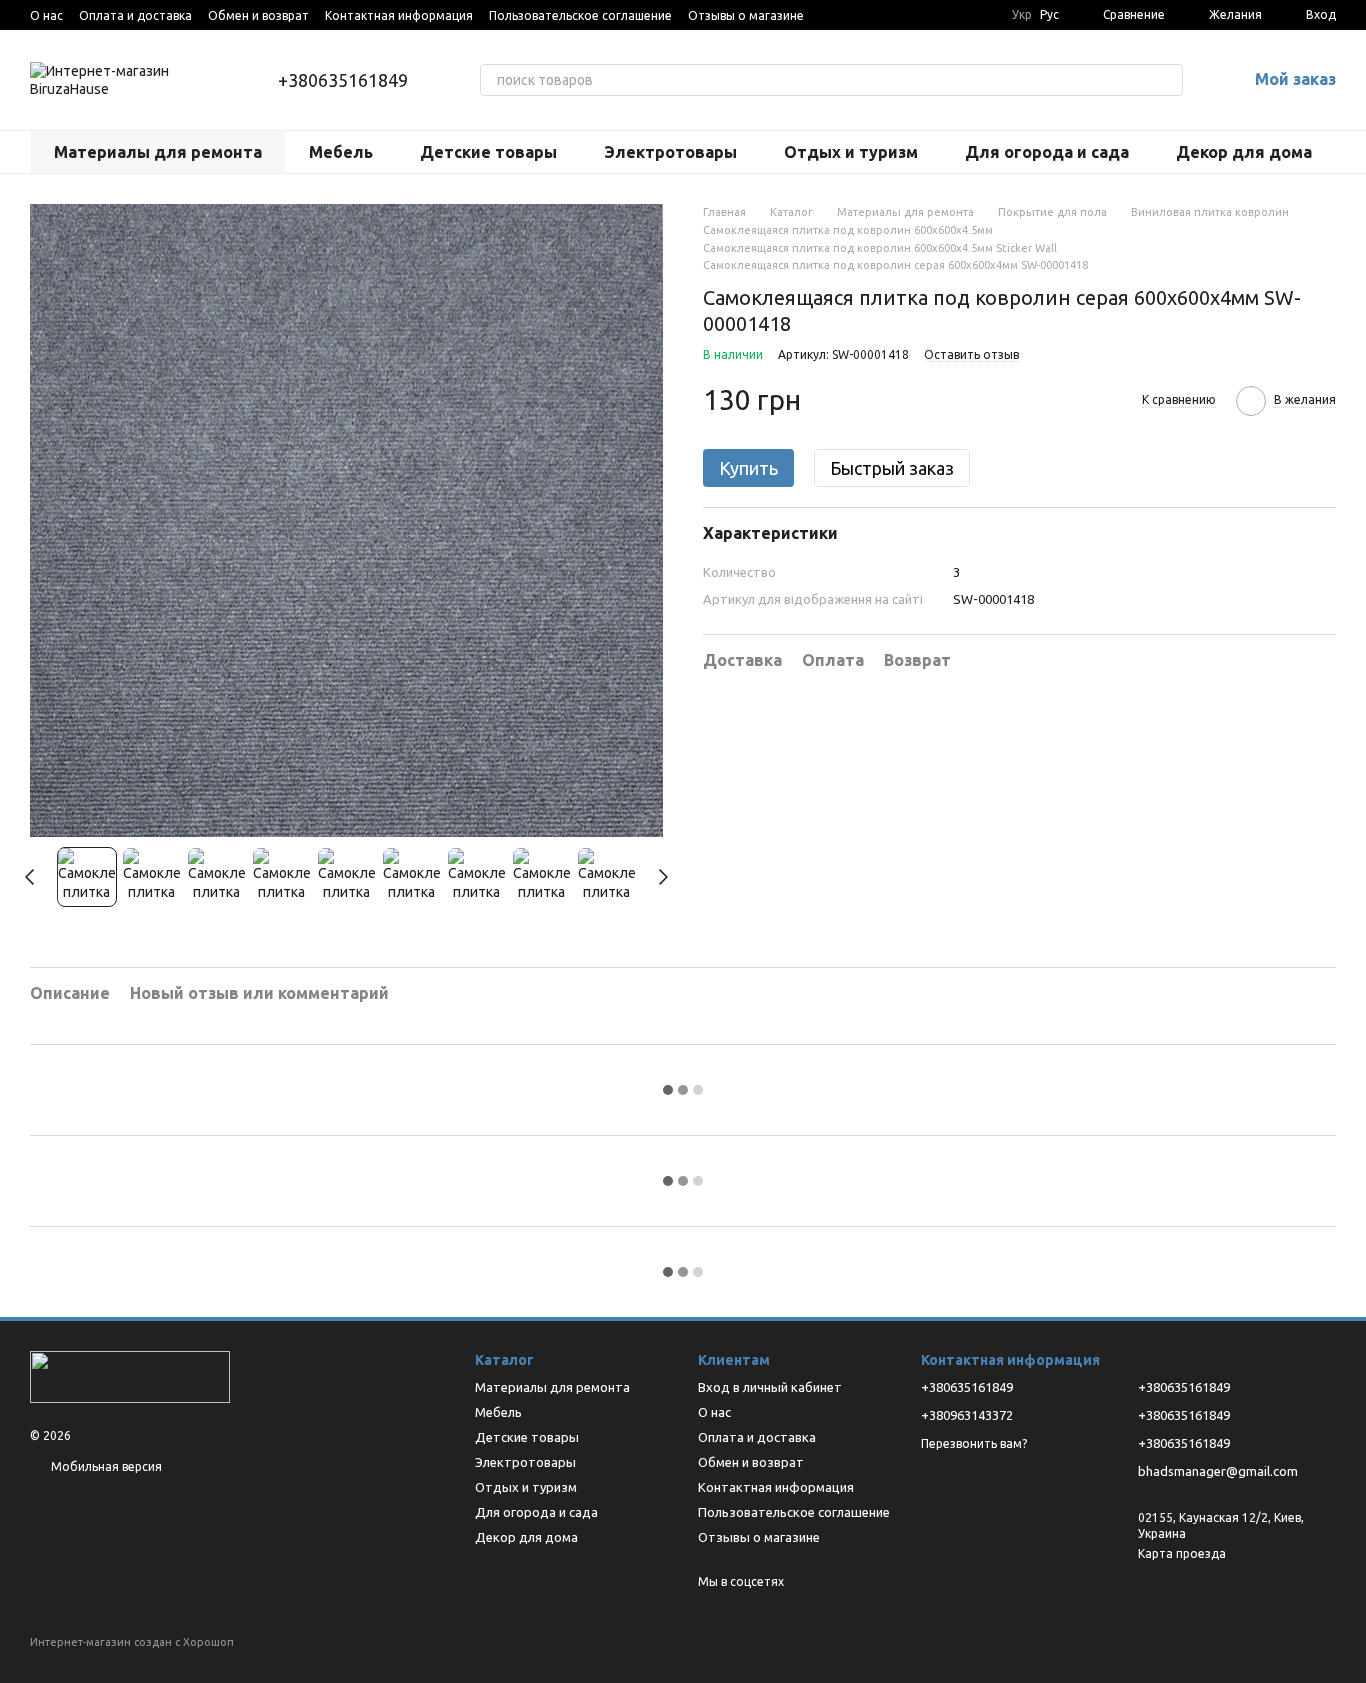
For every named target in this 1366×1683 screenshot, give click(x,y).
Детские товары (488, 152)
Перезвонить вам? (974, 1443)
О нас (46, 15)
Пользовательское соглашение (580, 15)
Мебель (341, 152)
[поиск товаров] (1167, 80)
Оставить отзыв (971, 354)
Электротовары (670, 152)
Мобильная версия (105, 1466)
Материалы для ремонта (158, 152)
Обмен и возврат (258, 15)
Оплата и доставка (135, 15)
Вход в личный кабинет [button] (770, 1387)
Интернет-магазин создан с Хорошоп (132, 1642)
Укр (1022, 15)
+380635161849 (343, 80)
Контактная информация (399, 15)
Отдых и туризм (851, 152)
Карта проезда (1182, 1553)
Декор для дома (1244, 152)
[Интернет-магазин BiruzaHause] (130, 1375)
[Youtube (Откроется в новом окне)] (832, 15)
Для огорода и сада (1047, 152)
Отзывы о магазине (746, 15)
